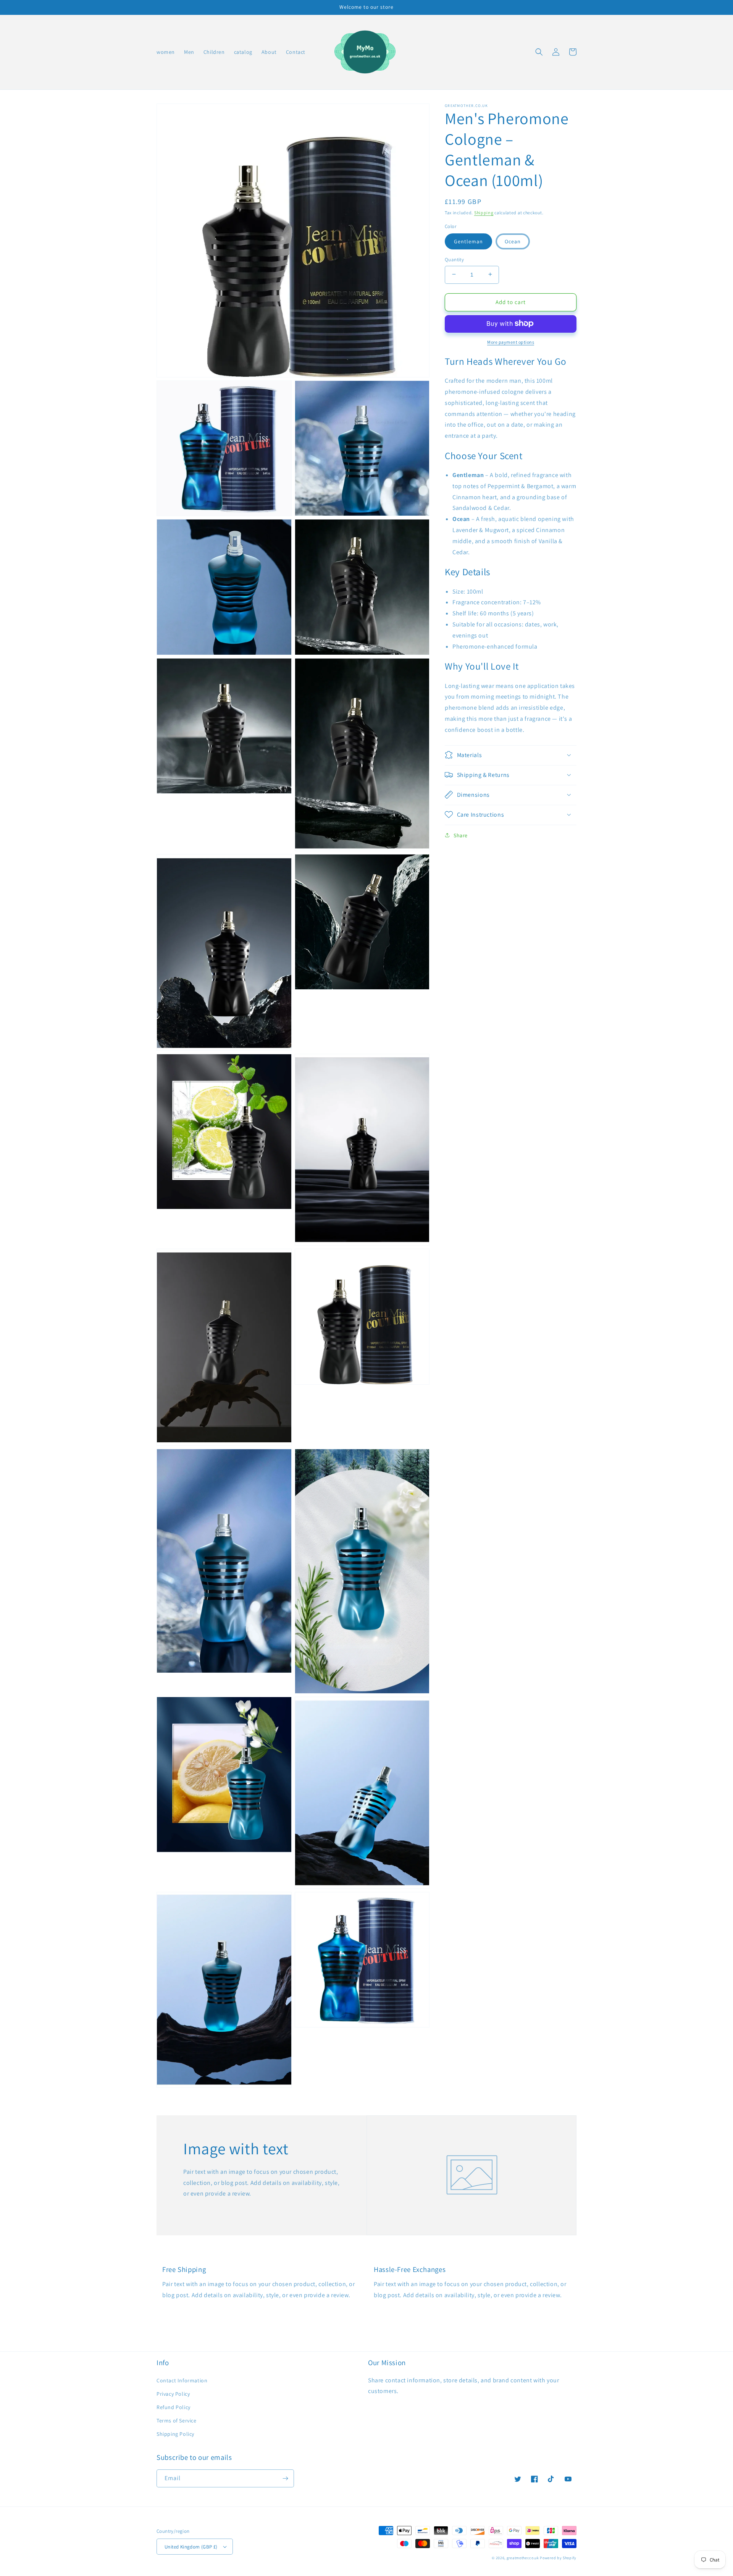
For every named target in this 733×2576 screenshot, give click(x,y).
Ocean (513, 241)
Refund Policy (174, 2407)
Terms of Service (177, 2421)
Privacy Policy (173, 2394)
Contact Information (182, 2380)
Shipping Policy (175, 2434)
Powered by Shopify (558, 2558)
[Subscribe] (285, 2478)
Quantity (454, 259)
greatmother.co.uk (523, 2558)
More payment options (511, 342)
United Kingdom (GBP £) (191, 2547)
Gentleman (468, 241)
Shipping (484, 213)
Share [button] (461, 835)
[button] (539, 52)
